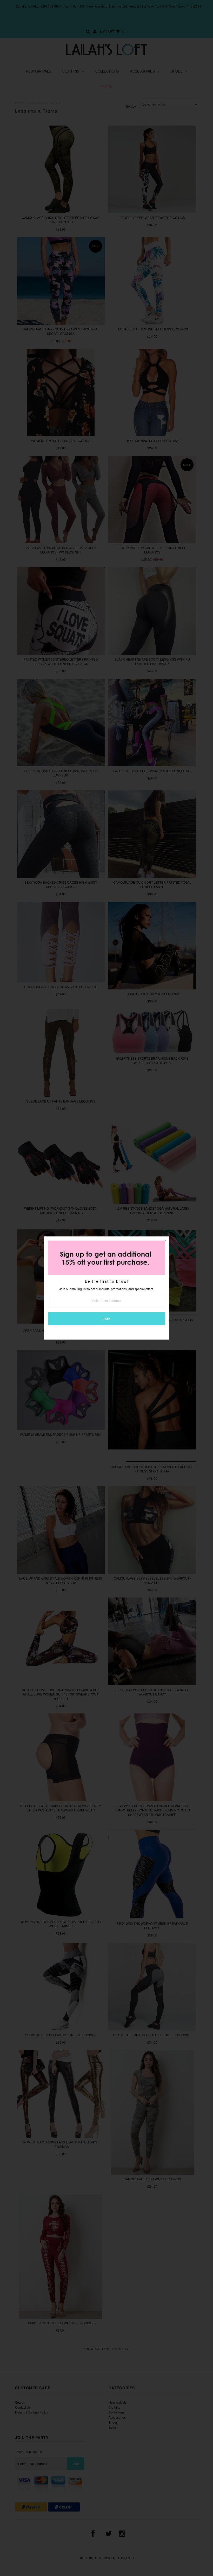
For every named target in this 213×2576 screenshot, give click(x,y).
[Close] (165, 1241)
